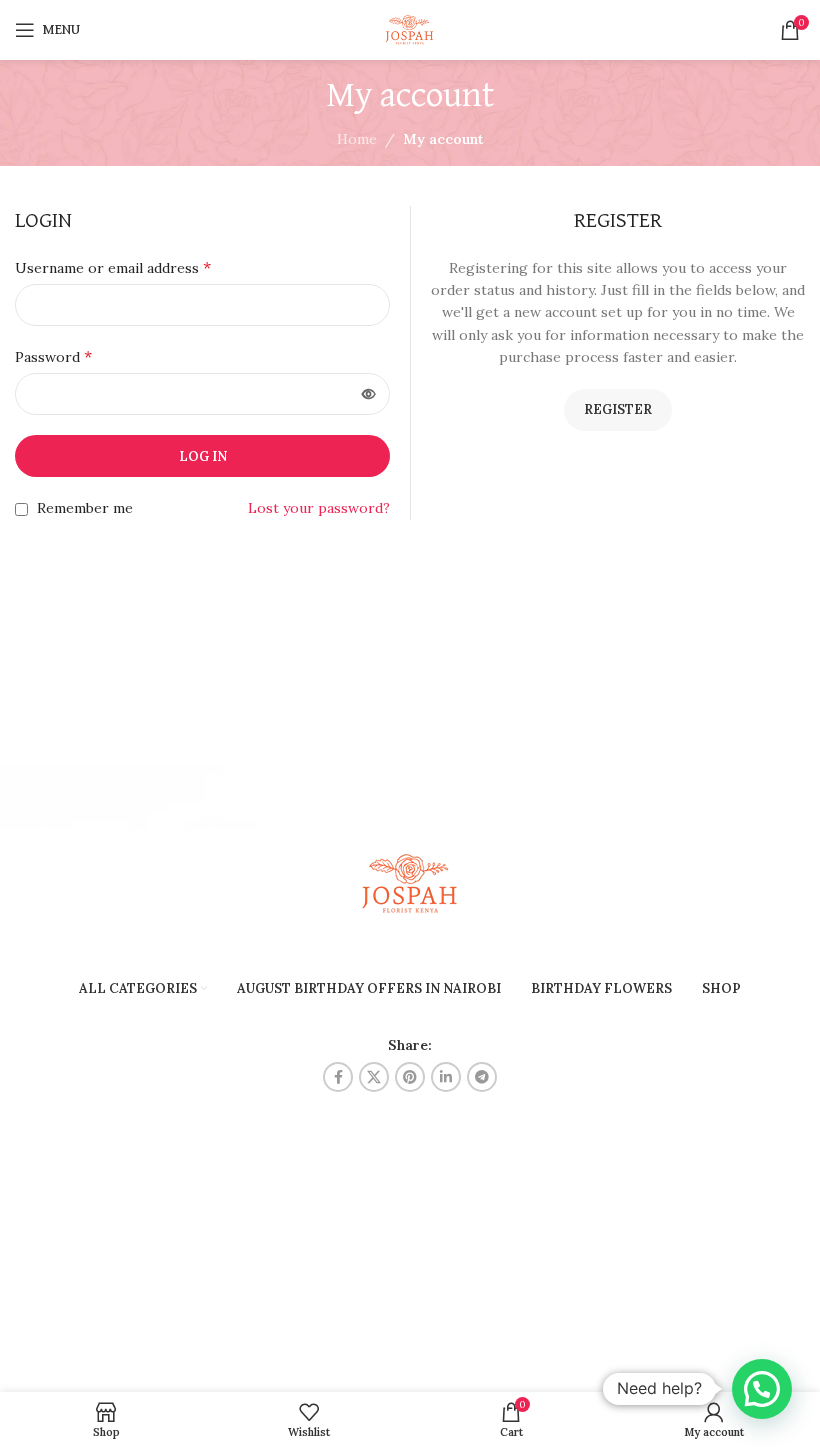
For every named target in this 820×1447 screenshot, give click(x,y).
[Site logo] (410, 29)
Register (618, 409)
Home (357, 139)
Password (53, 356)
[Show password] (369, 394)
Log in (203, 456)
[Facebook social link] (338, 1077)
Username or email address (113, 267)
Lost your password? (319, 508)
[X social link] (374, 1077)
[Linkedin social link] (446, 1077)
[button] (762, 1389)
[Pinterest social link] (410, 1077)
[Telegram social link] (482, 1077)
